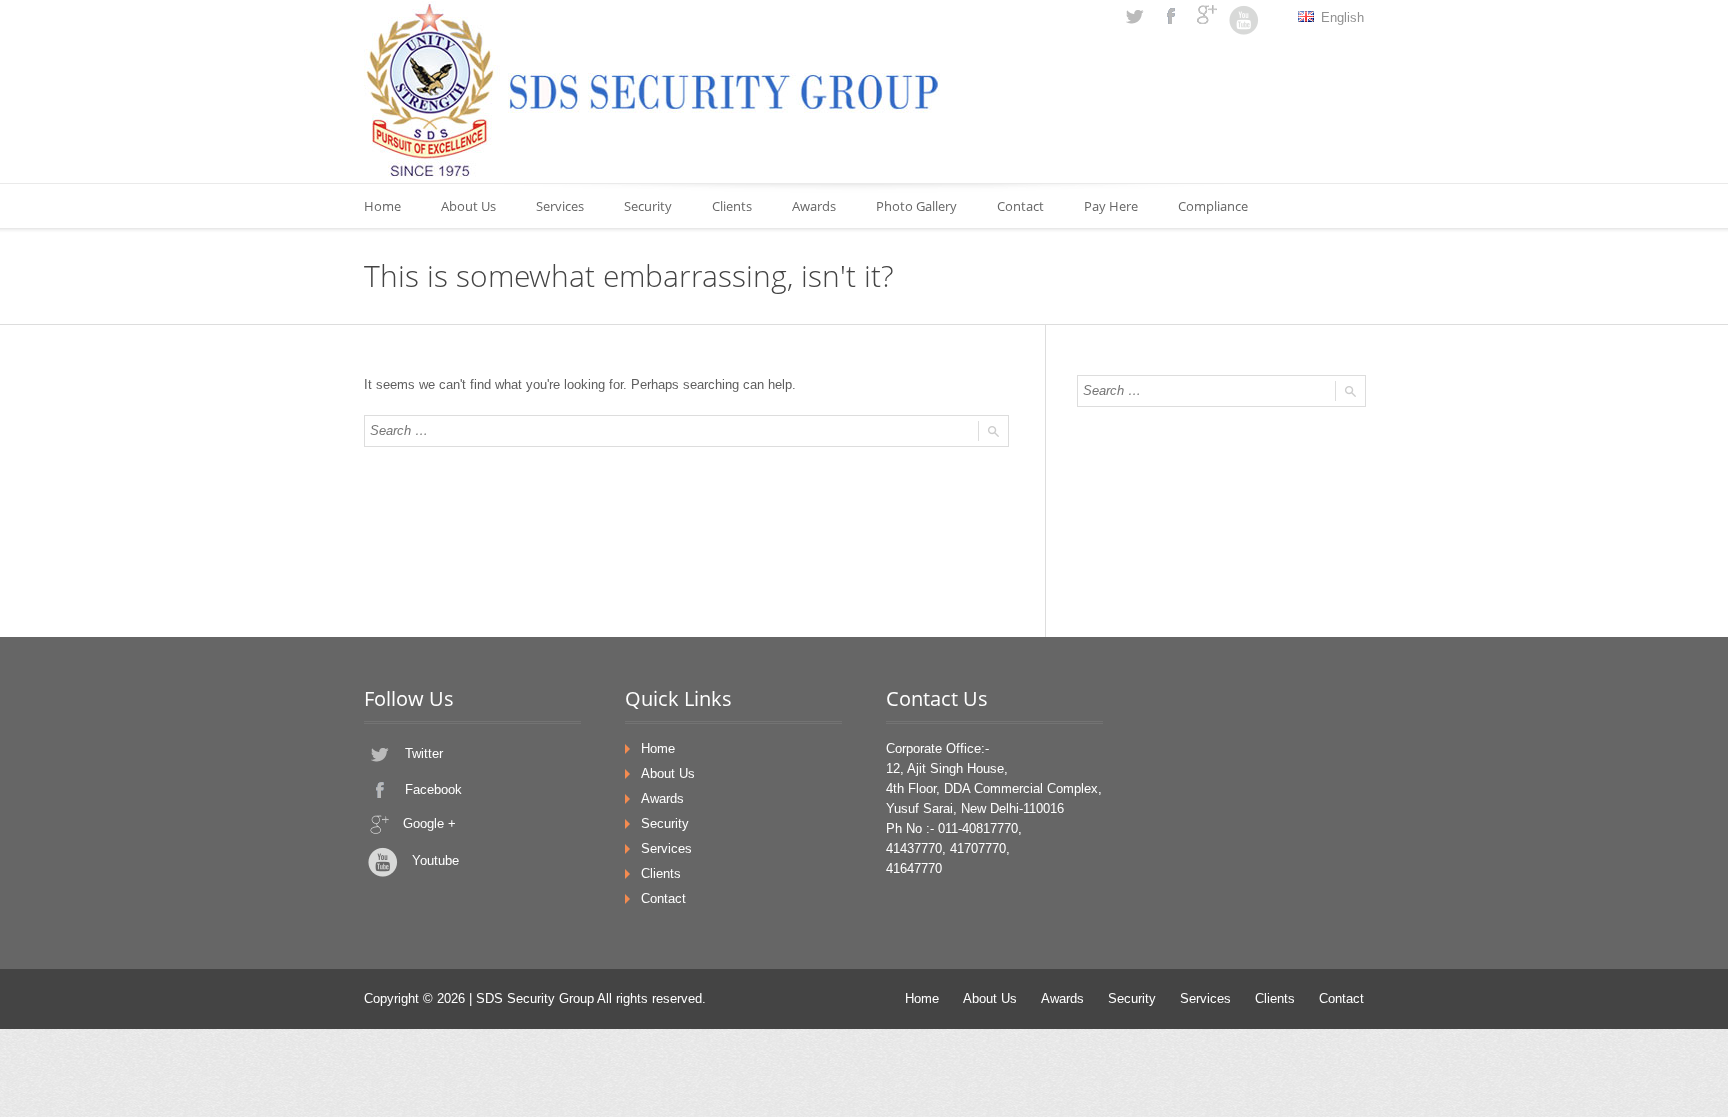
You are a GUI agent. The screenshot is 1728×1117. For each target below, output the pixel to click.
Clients (732, 206)
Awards (814, 206)
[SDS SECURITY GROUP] (654, 90)
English (1340, 17)
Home (382, 206)
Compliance (1213, 206)
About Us (468, 206)
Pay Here (1111, 206)
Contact (1020, 206)
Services (560, 206)
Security (648, 206)
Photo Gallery (916, 206)
